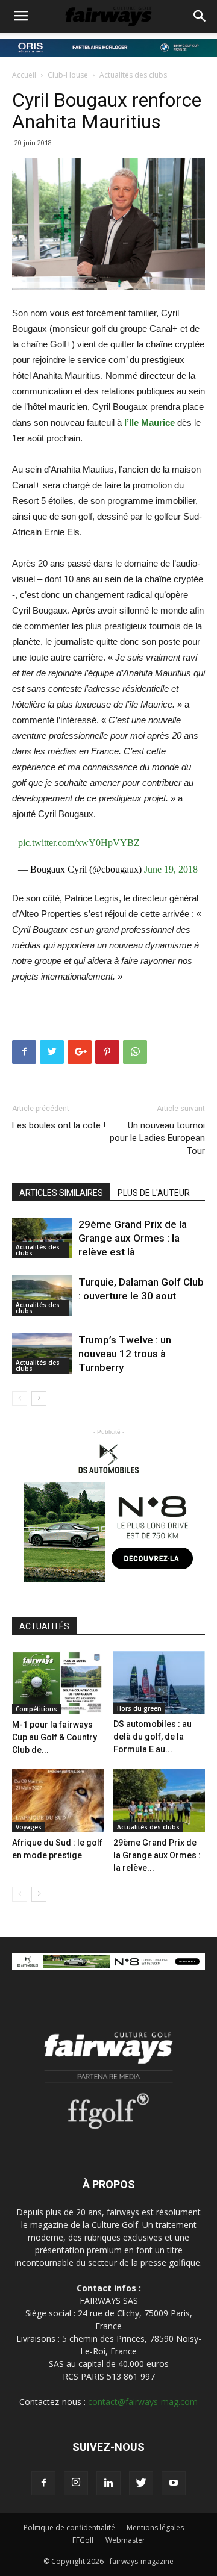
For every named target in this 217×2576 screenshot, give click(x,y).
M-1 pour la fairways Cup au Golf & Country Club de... (55, 1737)
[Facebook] (43, 2483)
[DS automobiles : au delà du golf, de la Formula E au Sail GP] (159, 1683)
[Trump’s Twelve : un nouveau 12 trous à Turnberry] (42, 1354)
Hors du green (139, 1708)
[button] (200, 16)
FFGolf (83, 2540)
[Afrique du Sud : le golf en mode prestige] (58, 1801)
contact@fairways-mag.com (143, 2402)
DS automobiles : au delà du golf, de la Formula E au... (153, 1737)
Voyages (29, 1827)
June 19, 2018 (171, 869)
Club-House (68, 75)
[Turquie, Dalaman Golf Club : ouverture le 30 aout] (42, 1296)
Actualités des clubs (133, 75)
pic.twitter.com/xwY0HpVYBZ (79, 843)
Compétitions (36, 1709)
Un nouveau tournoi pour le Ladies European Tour (157, 1138)
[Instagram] (76, 2483)
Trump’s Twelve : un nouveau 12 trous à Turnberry (125, 1354)
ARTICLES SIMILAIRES (61, 1193)
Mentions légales (155, 2528)
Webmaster (125, 2540)
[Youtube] (174, 2483)
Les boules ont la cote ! (59, 1125)
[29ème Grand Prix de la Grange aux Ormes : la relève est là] (42, 1238)
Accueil (24, 75)
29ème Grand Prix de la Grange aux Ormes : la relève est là (133, 1238)
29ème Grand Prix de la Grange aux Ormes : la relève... (157, 1855)
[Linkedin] (108, 2483)
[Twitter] (141, 2483)
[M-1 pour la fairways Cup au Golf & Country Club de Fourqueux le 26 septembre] (58, 1683)
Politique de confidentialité (69, 2528)
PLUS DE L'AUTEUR (154, 1193)
